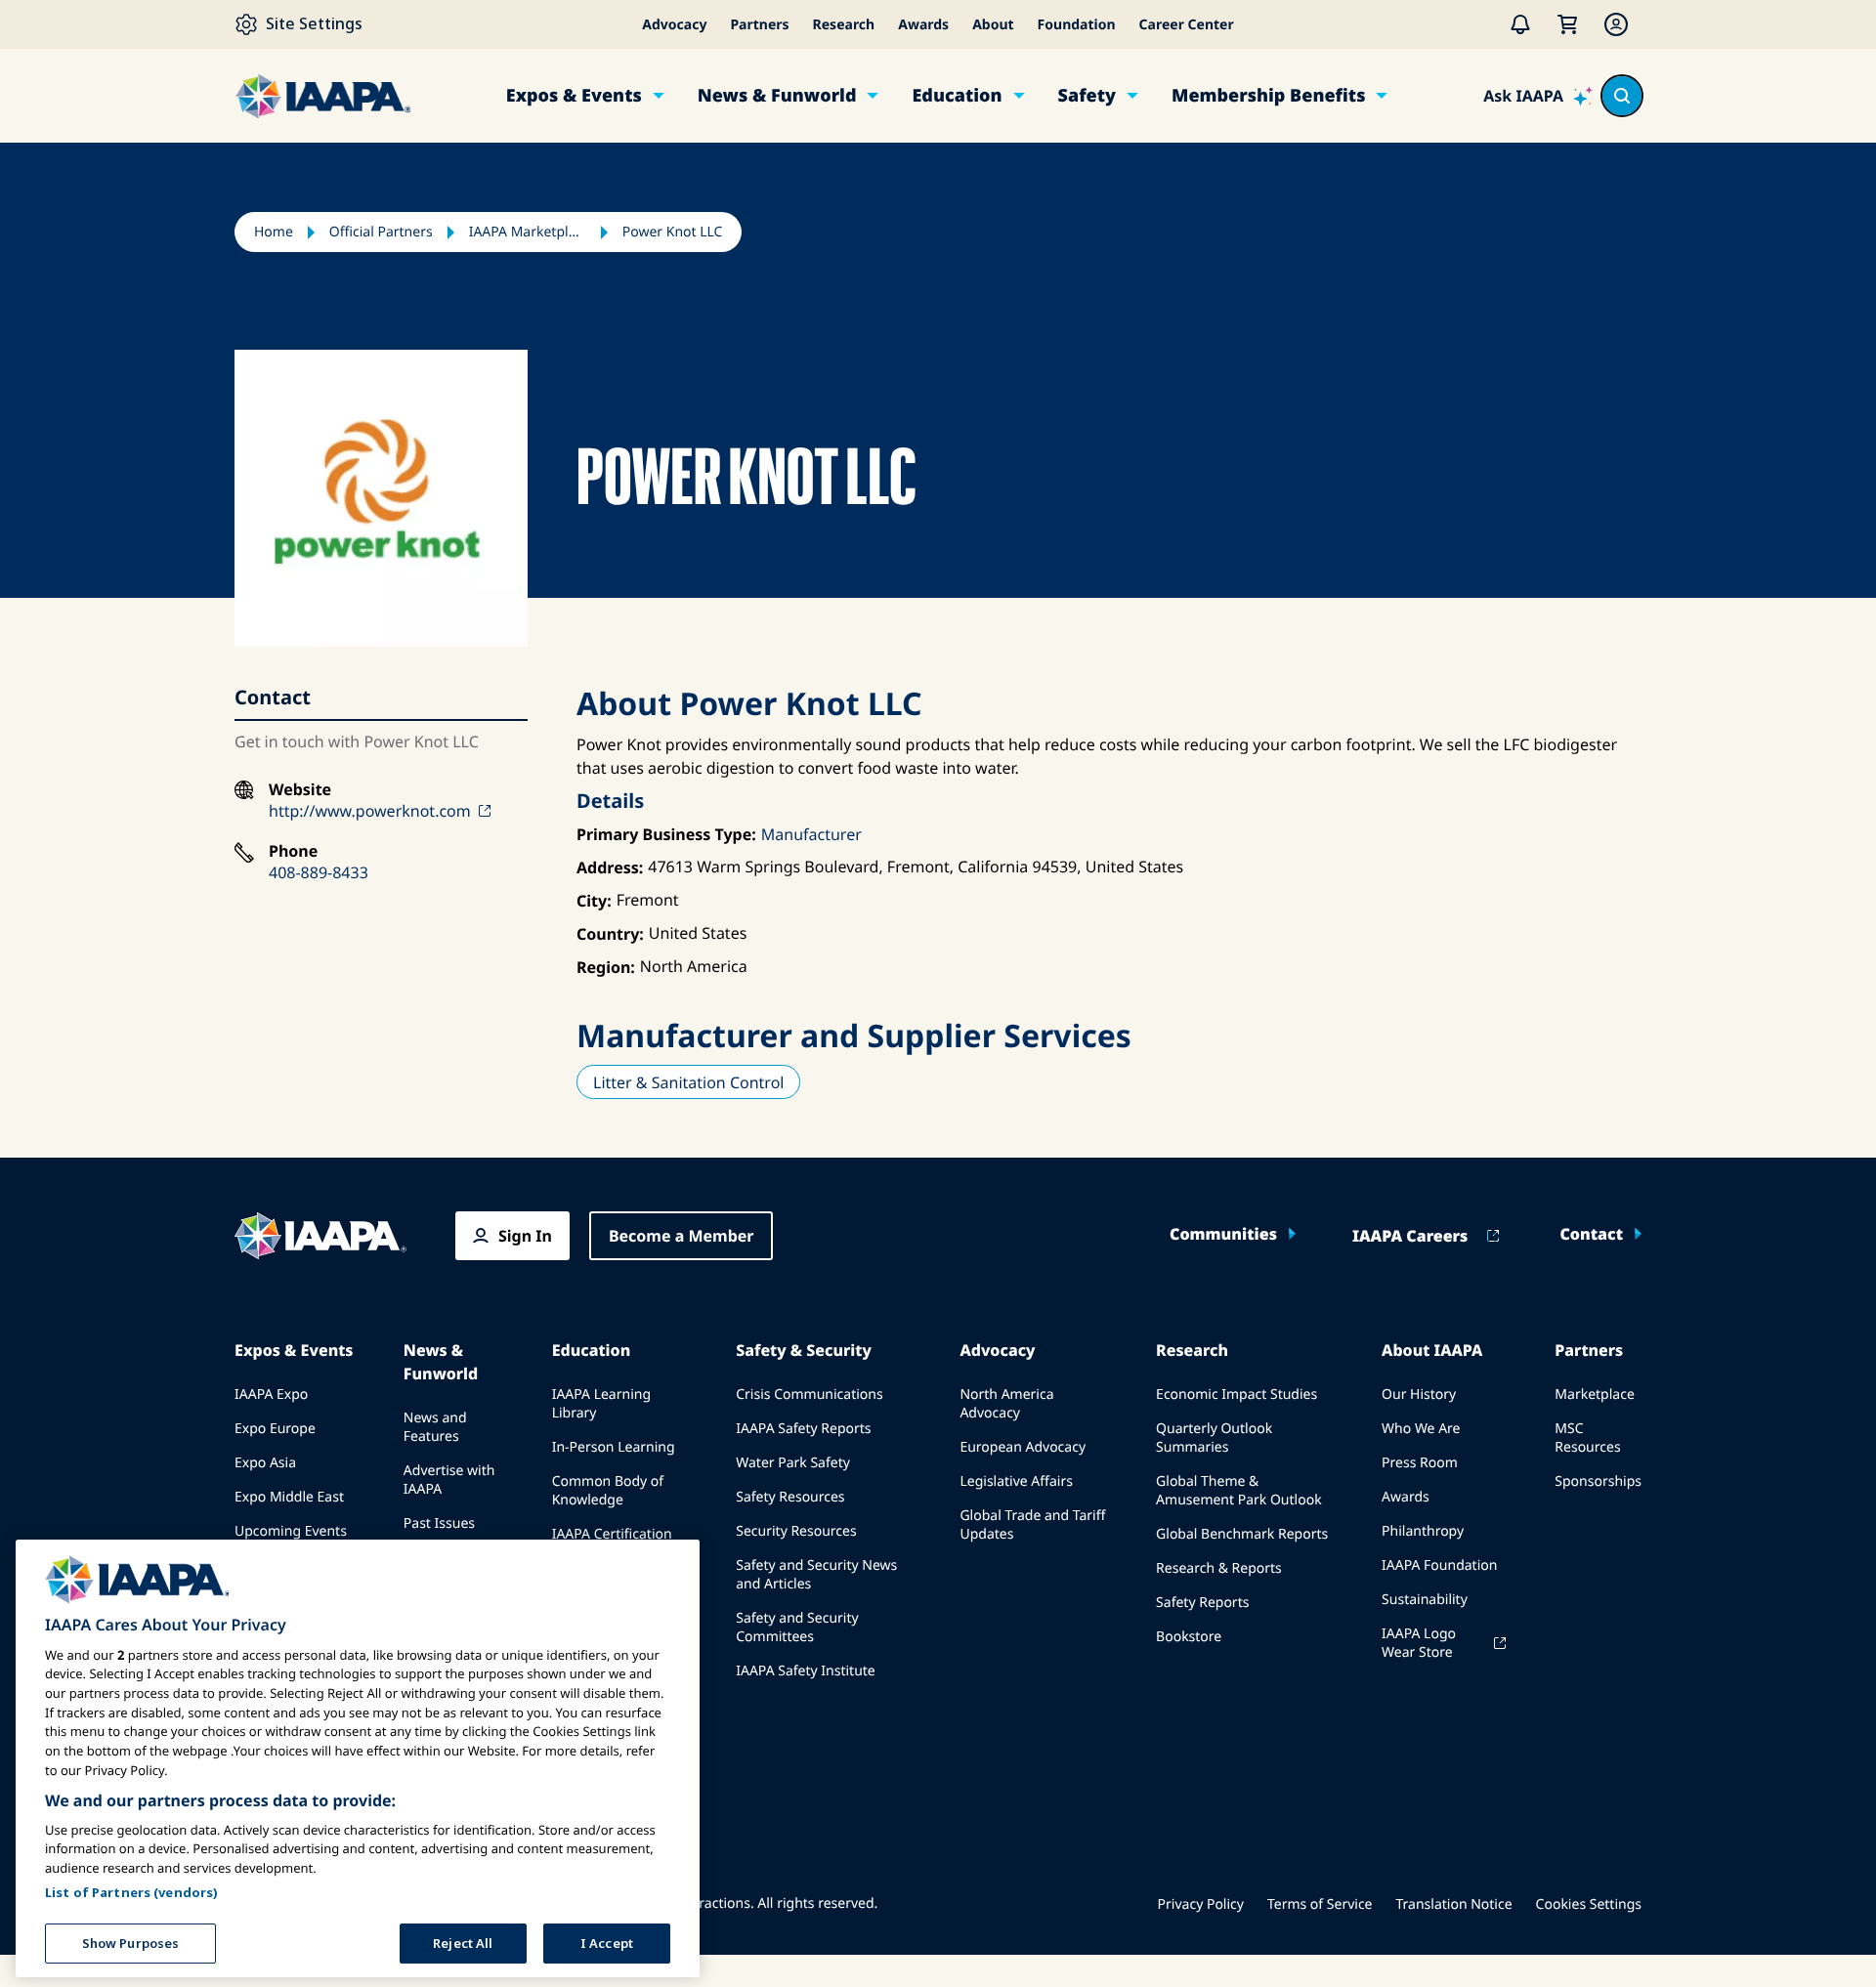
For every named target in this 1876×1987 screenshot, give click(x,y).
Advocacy (674, 25)
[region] (358, 1758)
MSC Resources (1587, 1438)
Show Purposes (131, 1942)
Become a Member (682, 1236)
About (993, 25)
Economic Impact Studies (1236, 1395)
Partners (759, 25)
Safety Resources (790, 1497)
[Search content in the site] (1622, 96)
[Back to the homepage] (320, 1236)
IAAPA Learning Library (601, 1404)
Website (300, 790)
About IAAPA (1432, 1350)
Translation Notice (1454, 1904)
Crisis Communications (809, 1395)
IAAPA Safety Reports (803, 1429)
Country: (610, 934)
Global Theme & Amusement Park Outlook (1239, 1491)
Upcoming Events (291, 1531)
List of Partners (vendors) (131, 1891)
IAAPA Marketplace (528, 232)
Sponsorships (1598, 1481)
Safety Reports (1202, 1603)
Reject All (463, 1942)
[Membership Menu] (1616, 24)
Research (844, 25)
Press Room (1420, 1463)
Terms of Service (1320, 1904)
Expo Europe (275, 1429)
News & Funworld (777, 96)
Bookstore (1189, 1637)
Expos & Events (574, 96)
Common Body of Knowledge (608, 1491)
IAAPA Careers (1410, 1236)
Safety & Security (804, 1350)
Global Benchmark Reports (1242, 1534)
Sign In (525, 1236)
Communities (1223, 1234)
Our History (1419, 1395)
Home (274, 232)
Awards (923, 25)
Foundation (1077, 25)
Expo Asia (265, 1463)
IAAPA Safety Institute (806, 1671)
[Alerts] (1520, 24)
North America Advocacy (1006, 1404)
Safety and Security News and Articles (816, 1575)
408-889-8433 (319, 872)
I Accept (607, 1942)
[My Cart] (1567, 24)
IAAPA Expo (271, 1395)
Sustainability (1425, 1600)
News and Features (435, 1427)
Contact (1591, 1234)
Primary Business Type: (666, 834)
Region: (606, 967)
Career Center (1187, 25)
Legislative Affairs (1016, 1481)
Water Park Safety (793, 1463)
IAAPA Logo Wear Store (1419, 1643)
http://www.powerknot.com (370, 811)
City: (594, 901)
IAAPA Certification (612, 1534)
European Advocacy (1023, 1447)
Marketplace (1594, 1395)
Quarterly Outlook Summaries (1214, 1438)
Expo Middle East (289, 1497)
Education (957, 96)
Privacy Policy (1201, 1904)
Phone (293, 851)
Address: (610, 867)
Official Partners (381, 232)
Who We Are (1421, 1429)
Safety (1087, 96)
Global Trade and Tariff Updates (1032, 1525)
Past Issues (439, 1523)
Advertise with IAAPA (449, 1480)
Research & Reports (1219, 1568)
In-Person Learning (614, 1447)
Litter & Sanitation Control (688, 1082)
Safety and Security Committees (797, 1628)
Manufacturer (811, 834)
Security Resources (796, 1531)
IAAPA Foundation (1439, 1565)
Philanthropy (1423, 1531)
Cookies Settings (1589, 1904)
